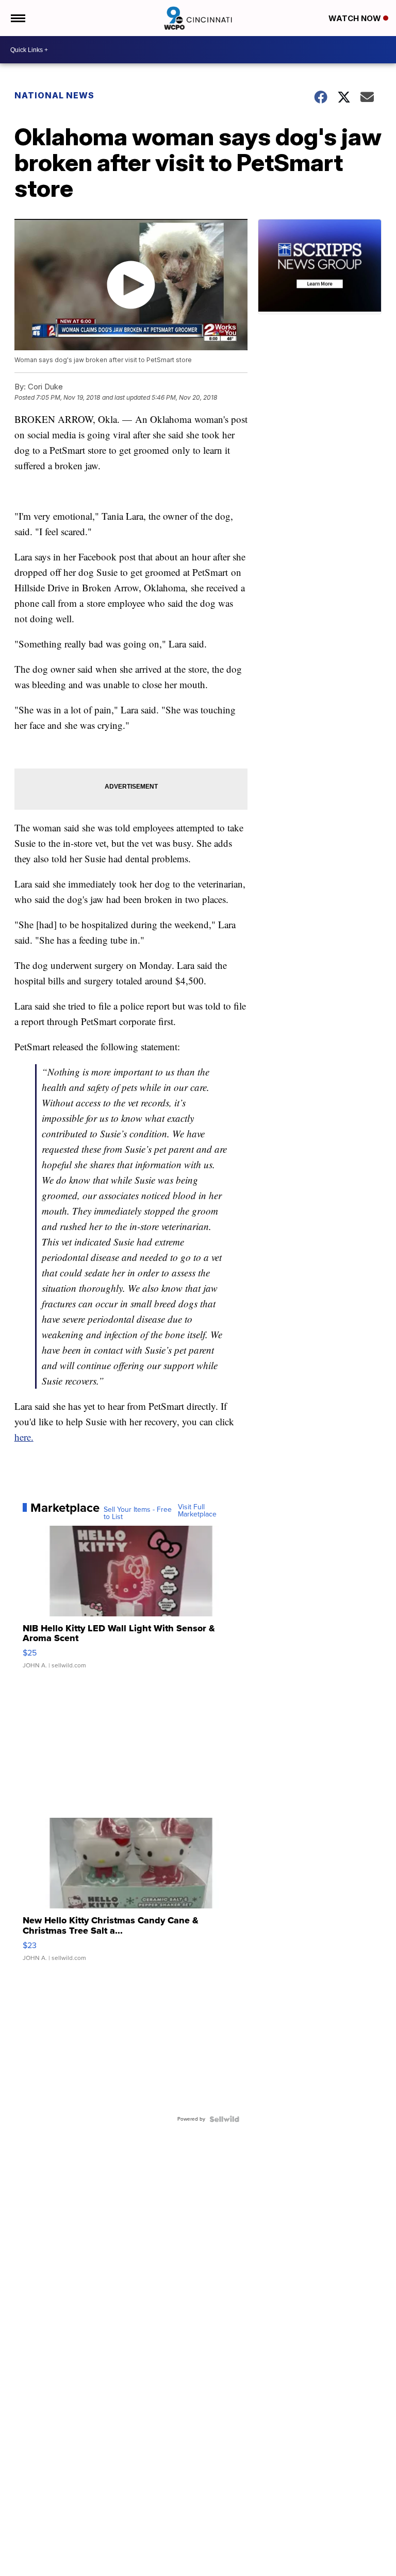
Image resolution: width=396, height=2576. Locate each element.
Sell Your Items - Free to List (138, 1513)
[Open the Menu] (17, 18)
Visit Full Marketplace (197, 1511)
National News (54, 95)
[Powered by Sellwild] (224, 2119)
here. (24, 1437)
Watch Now (356, 18)
